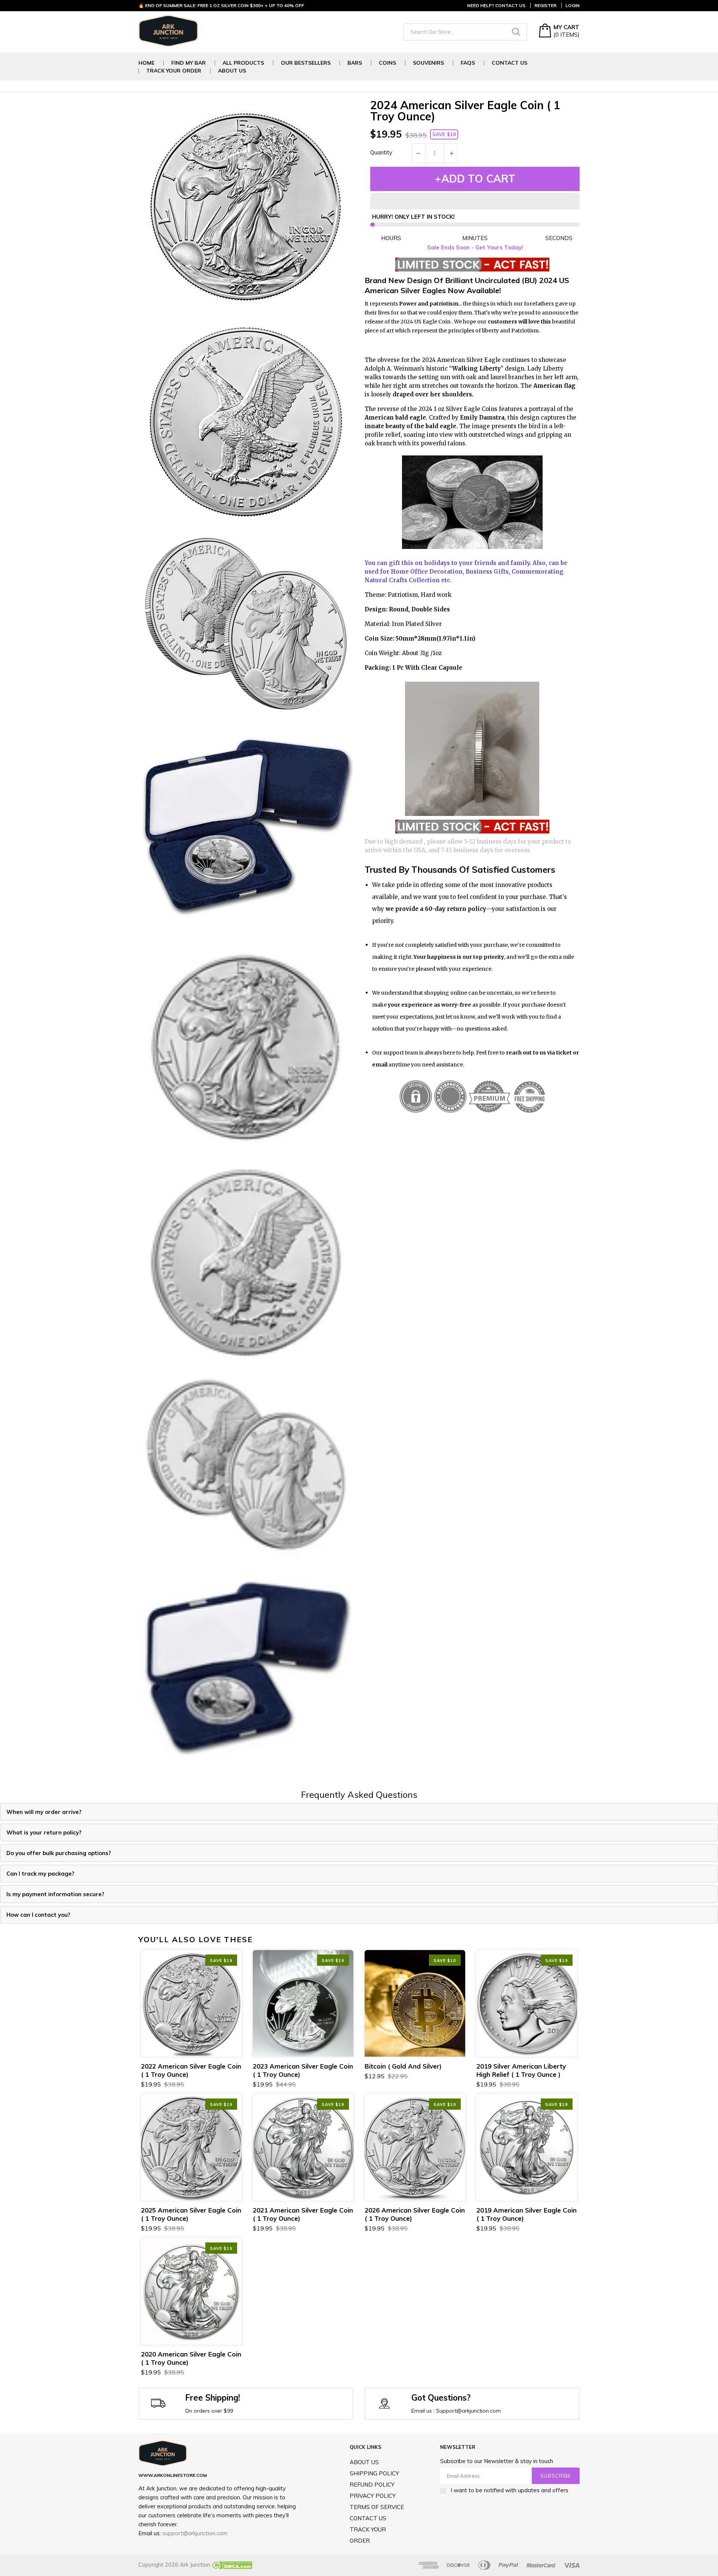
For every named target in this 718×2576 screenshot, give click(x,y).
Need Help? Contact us (496, 5)
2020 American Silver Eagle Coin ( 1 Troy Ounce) (191, 2358)
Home (146, 63)
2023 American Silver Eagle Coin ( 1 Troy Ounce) (303, 2070)
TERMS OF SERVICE (377, 2507)
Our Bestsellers (306, 63)
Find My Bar (188, 63)
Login (573, 5)
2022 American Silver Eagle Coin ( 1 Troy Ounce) (191, 2070)
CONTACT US (368, 2518)
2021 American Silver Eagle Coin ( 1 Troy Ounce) (303, 2214)
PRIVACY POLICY (373, 2496)
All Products (243, 63)
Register (545, 5)
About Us (232, 71)
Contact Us (510, 63)
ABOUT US (364, 2462)
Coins (387, 63)
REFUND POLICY (372, 2485)
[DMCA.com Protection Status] (231, 2565)
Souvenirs (428, 63)
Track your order (174, 71)
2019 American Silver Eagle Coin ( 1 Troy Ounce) (527, 2214)
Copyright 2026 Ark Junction (174, 2565)
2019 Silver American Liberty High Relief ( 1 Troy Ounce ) (521, 2070)
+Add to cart (475, 179)
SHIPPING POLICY (374, 2473)
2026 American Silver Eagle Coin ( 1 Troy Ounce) (415, 2214)
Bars (355, 63)
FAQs (468, 63)
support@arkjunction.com (195, 2533)
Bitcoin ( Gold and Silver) (403, 2066)
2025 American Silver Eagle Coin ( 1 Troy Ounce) (191, 2214)
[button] (475, 201)
